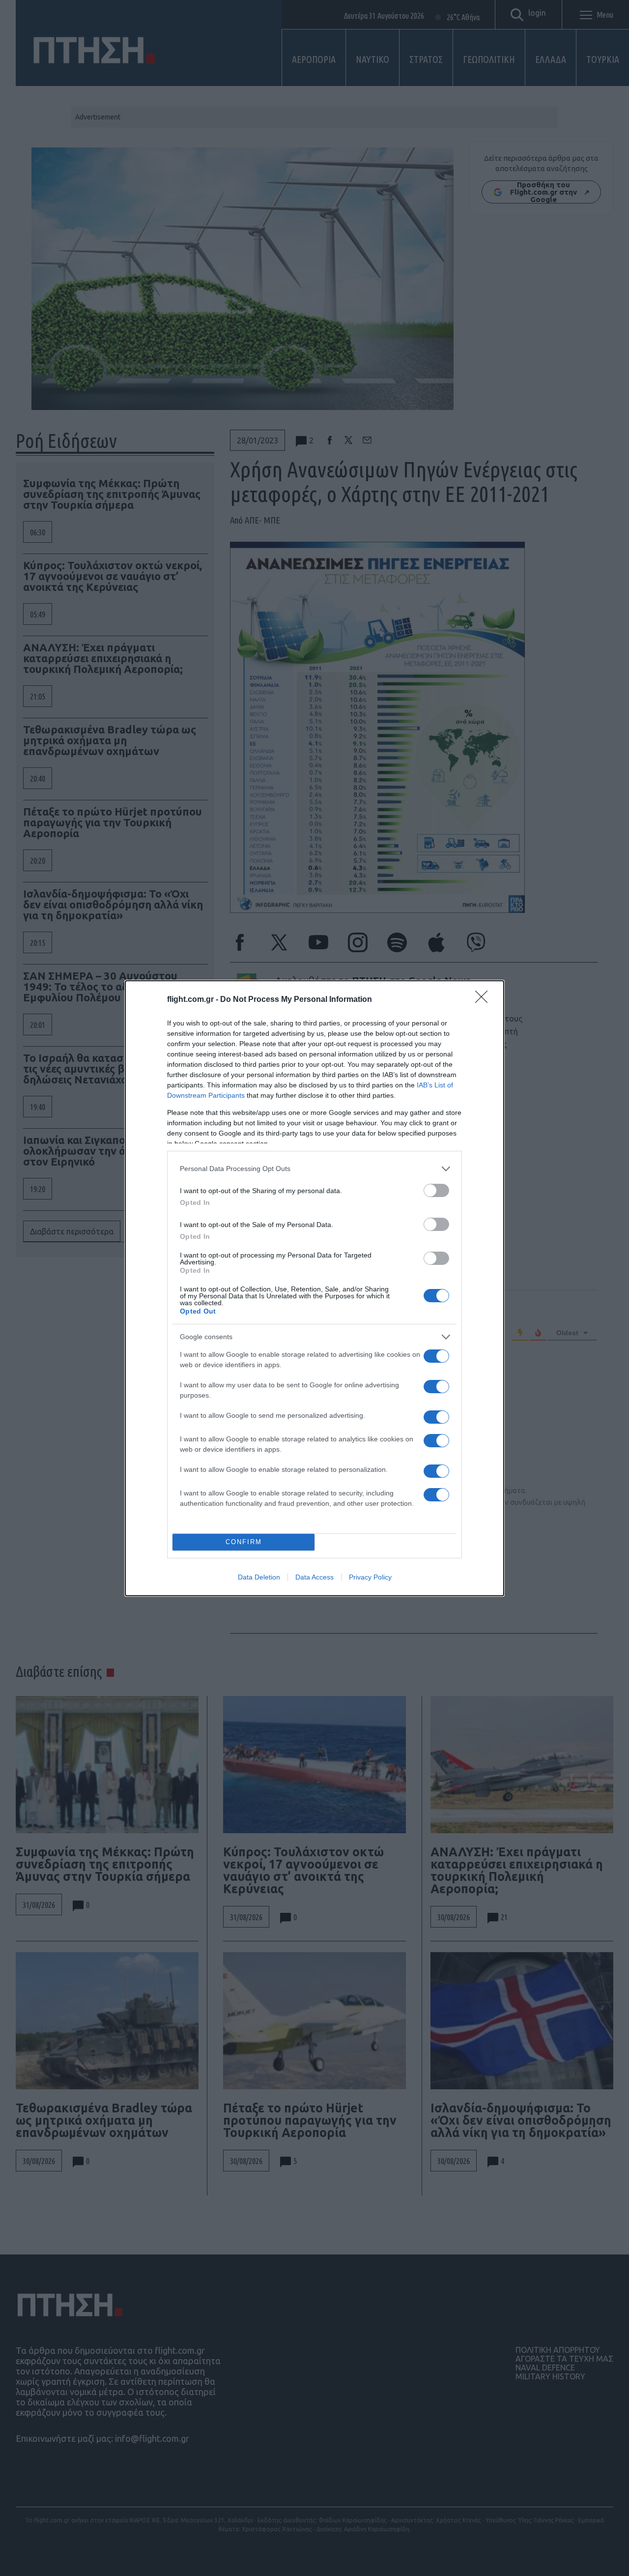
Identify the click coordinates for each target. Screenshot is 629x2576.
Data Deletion (259, 1577)
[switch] (436, 1190)
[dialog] (314, 1288)
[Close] (485, 1000)
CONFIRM (244, 1542)
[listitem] (314, 1169)
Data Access (314, 1577)
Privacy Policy (370, 1577)
